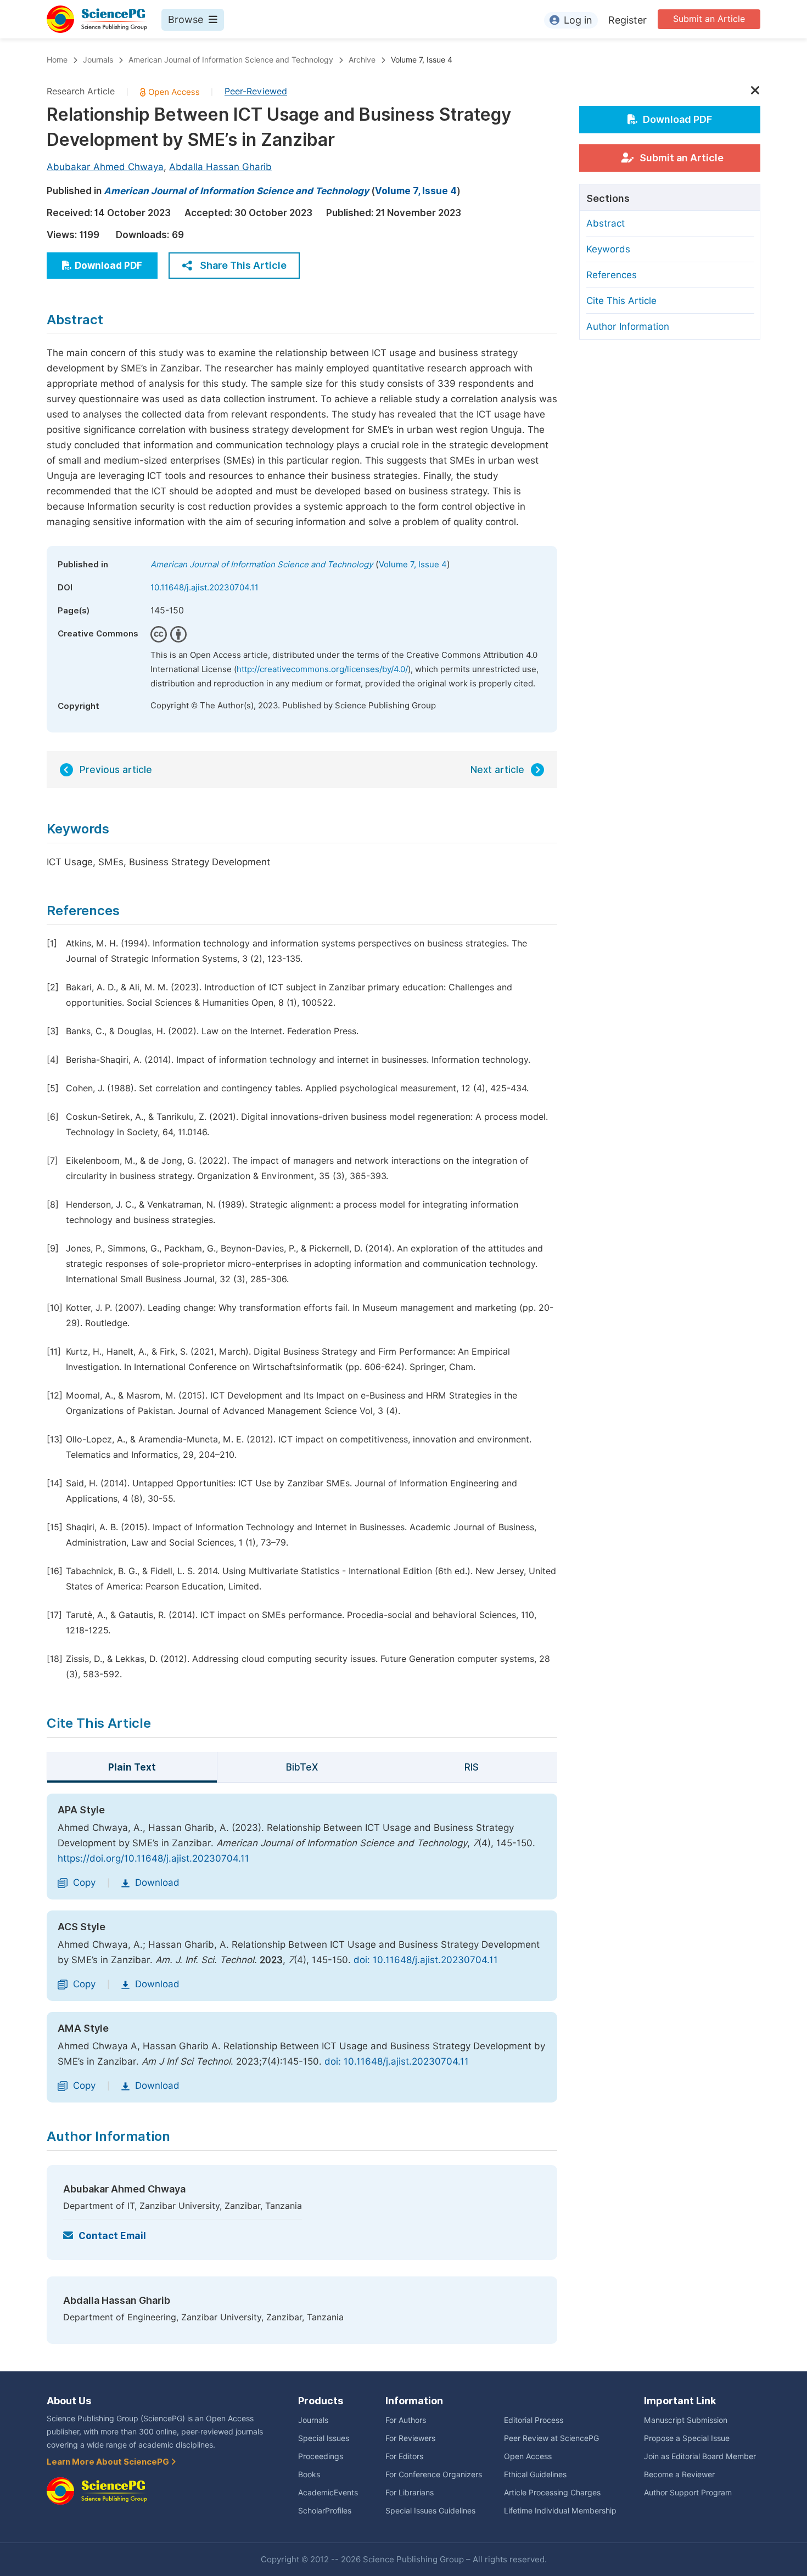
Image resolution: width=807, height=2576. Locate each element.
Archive (362, 60)
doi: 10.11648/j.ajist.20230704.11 (426, 1960)
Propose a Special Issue (687, 2438)
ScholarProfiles (325, 2511)
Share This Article (243, 265)
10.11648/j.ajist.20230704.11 (204, 588)
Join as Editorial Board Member (700, 2456)
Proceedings (321, 2456)
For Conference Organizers (434, 2474)
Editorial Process (534, 2420)
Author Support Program (688, 2493)
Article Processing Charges (552, 2493)
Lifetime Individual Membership (560, 2511)
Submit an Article (709, 19)
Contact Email (112, 2236)
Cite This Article (621, 301)
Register (627, 20)
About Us (69, 2401)
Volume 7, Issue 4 (422, 60)
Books (309, 2474)
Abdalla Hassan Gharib (220, 167)
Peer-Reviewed (256, 91)
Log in (578, 20)
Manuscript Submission (686, 2420)
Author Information (628, 326)
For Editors (404, 2456)
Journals (98, 60)
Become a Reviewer (679, 2474)
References (612, 275)
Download (157, 1882)
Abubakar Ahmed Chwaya (105, 167)
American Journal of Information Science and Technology (231, 60)
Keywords (608, 249)
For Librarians (410, 2493)
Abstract (606, 223)
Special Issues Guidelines (430, 2511)
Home (57, 60)
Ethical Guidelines (535, 2474)
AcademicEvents (328, 2493)
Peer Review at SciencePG (551, 2438)
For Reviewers (410, 2438)
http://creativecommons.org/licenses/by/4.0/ (322, 669)
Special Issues (324, 2438)
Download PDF (108, 266)
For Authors (406, 2420)
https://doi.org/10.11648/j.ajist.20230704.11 (153, 1858)
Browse (186, 19)
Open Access (528, 2456)
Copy (84, 1882)
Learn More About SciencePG (109, 2462)
